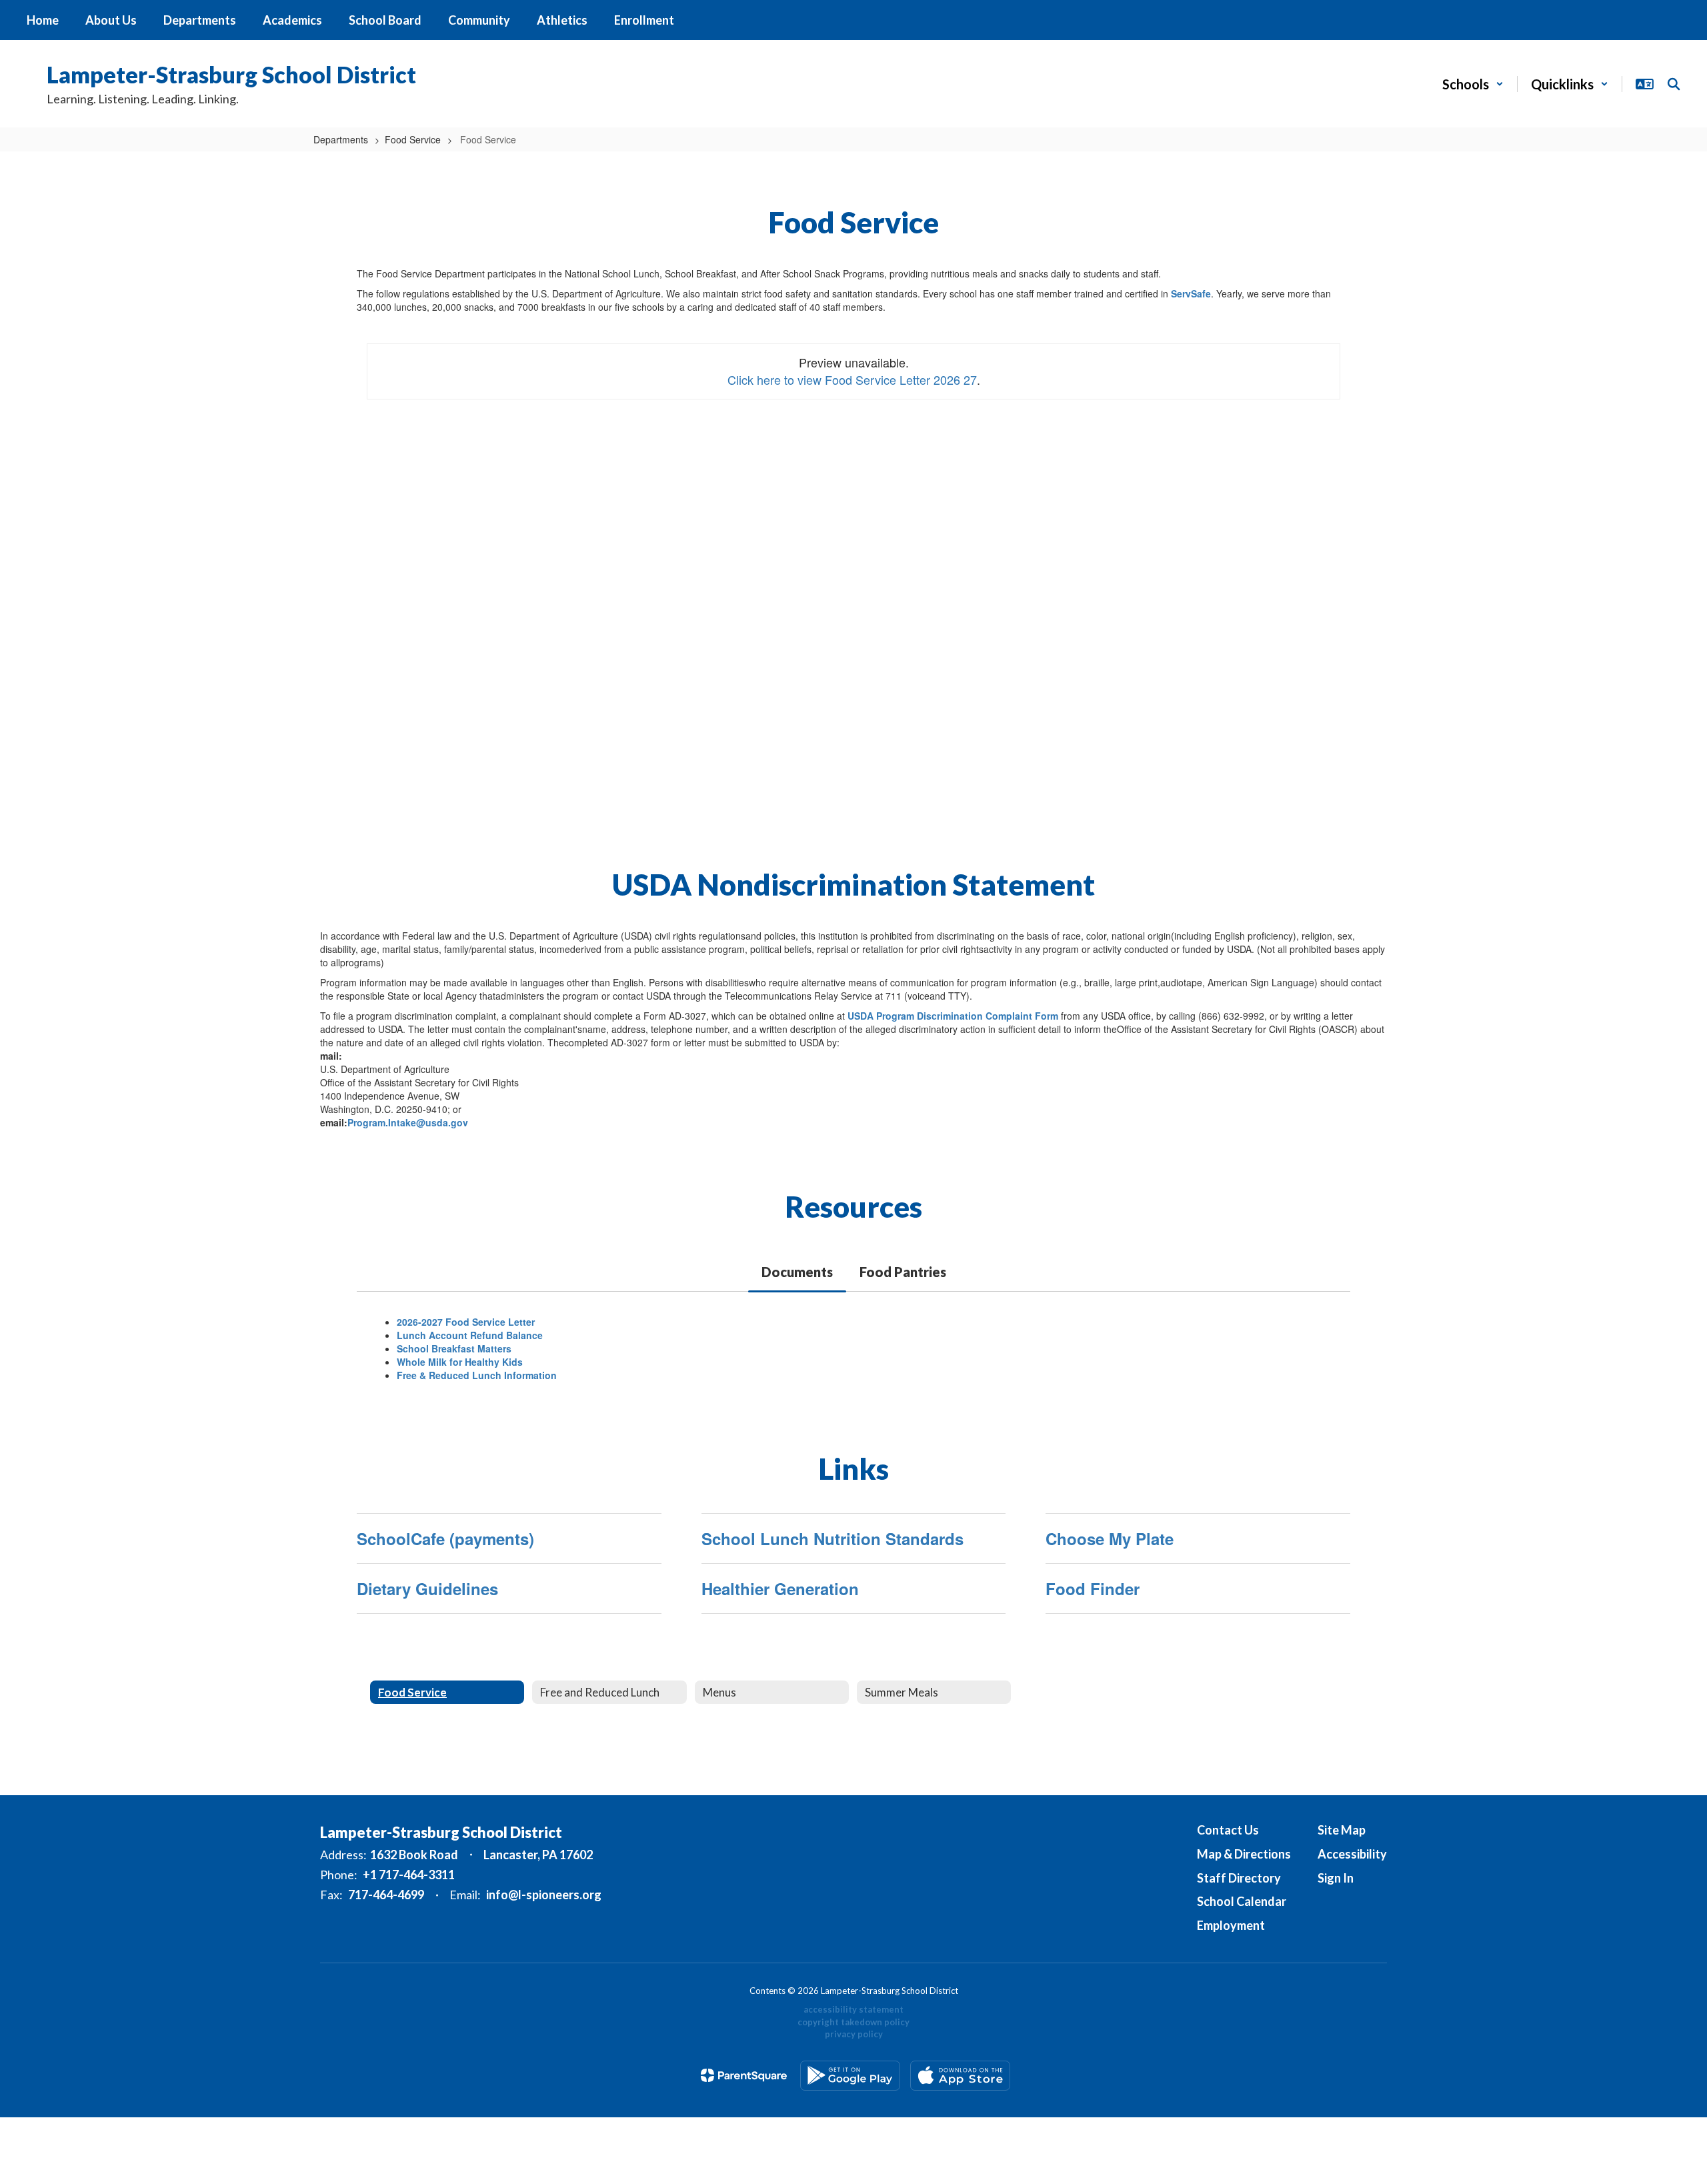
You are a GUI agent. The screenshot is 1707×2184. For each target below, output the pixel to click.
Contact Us (1228, 1830)
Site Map (1342, 1830)
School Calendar (1242, 1901)
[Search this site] (1674, 84)
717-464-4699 (386, 1895)
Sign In (1336, 1878)
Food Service (413, 139)
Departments (341, 139)
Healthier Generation (780, 1588)
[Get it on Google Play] (850, 2076)
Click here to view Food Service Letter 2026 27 (852, 379)
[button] (1473, 84)
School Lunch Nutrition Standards (832, 1538)
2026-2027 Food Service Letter (466, 1322)
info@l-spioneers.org (544, 1895)
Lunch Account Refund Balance (470, 1335)
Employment (1231, 1925)
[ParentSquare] (744, 2075)
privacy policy (854, 2034)
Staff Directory (1239, 1878)
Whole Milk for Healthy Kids (460, 1362)
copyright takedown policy (853, 2022)
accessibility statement (853, 2009)
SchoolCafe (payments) (445, 1538)
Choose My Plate (1110, 1538)
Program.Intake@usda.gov (408, 1122)
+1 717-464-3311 (409, 1875)
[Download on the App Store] (960, 2076)
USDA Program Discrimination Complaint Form (953, 1016)
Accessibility (1352, 1854)
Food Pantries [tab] (903, 1272)
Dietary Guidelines (427, 1588)
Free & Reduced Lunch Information (477, 1375)
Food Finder (1093, 1588)
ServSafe (1191, 293)
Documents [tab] (797, 1272)
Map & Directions (1244, 1854)
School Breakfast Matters (454, 1348)
